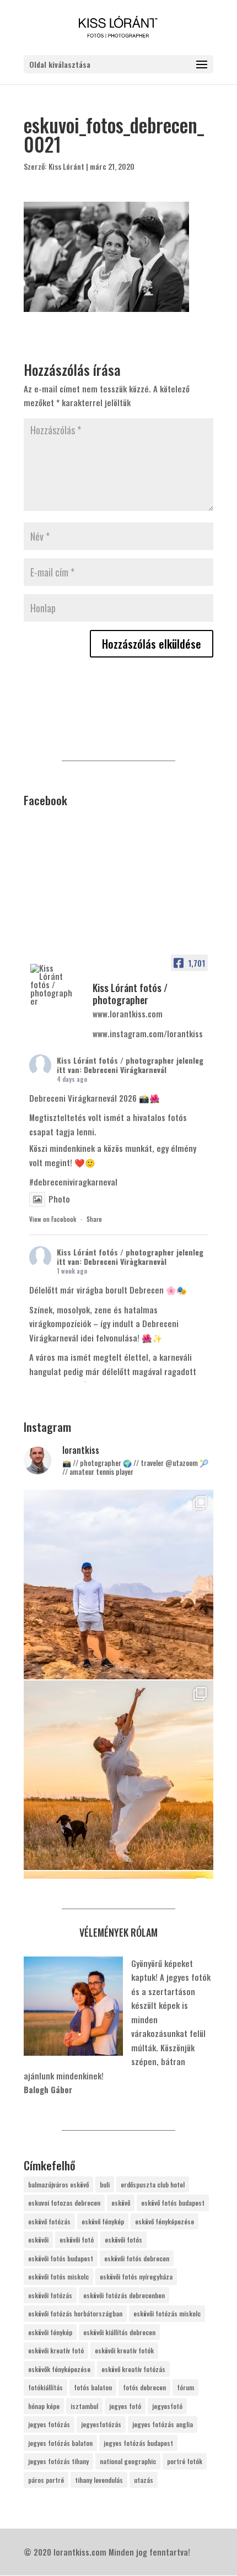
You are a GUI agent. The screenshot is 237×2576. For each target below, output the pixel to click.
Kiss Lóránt (66, 166)
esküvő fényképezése (165, 2221)
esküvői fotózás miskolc (167, 2313)
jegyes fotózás (49, 2424)
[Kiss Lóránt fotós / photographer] (51, 985)
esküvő (121, 2203)
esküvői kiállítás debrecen (119, 2332)
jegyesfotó (167, 2406)
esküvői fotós (123, 2240)
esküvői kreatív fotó (56, 2350)
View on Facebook (53, 1219)
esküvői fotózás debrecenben (124, 2295)
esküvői (38, 2240)
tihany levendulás (99, 2480)
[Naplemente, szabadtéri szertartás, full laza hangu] (118, 1775)
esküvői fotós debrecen (137, 2258)
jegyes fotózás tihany (58, 2461)
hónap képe (44, 2406)
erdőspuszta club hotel (153, 2184)
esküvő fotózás (49, 2221)
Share (94, 1219)
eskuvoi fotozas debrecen (64, 2203)
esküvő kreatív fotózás (133, 2369)
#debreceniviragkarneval (73, 1182)
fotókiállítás (45, 2387)
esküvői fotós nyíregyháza (136, 2276)
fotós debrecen (144, 2387)
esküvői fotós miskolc (58, 2276)
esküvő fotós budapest (173, 2203)
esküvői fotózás (50, 2295)
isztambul (84, 2406)
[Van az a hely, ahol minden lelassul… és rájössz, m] (118, 1585)
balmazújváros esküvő (58, 2184)
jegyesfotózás (101, 2424)
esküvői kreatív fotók (124, 2350)
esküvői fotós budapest (61, 2258)
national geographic (128, 2461)
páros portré (46, 2480)
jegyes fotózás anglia (163, 2424)
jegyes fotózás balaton (60, 2443)
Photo (59, 1199)
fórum (185, 2387)
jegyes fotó (125, 2406)
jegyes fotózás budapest (138, 2443)
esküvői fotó (77, 2240)
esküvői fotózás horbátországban (75, 2313)
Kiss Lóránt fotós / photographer (115, 1060)
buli (105, 2184)
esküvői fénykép (50, 2332)
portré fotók (185, 2461)
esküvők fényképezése (59, 2369)
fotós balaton (93, 2387)
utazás (144, 2480)
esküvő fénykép (103, 2221)
